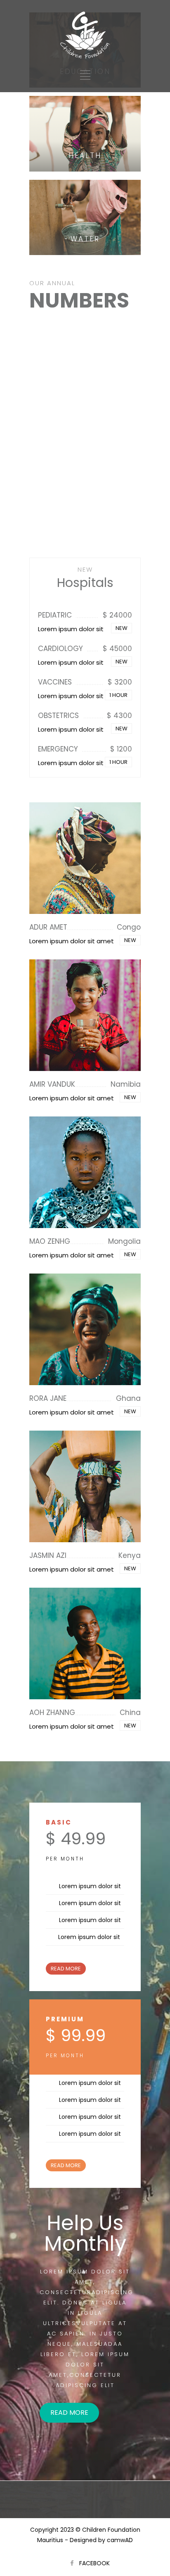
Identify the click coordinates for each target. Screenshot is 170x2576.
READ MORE (66, 1969)
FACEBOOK (94, 2563)
